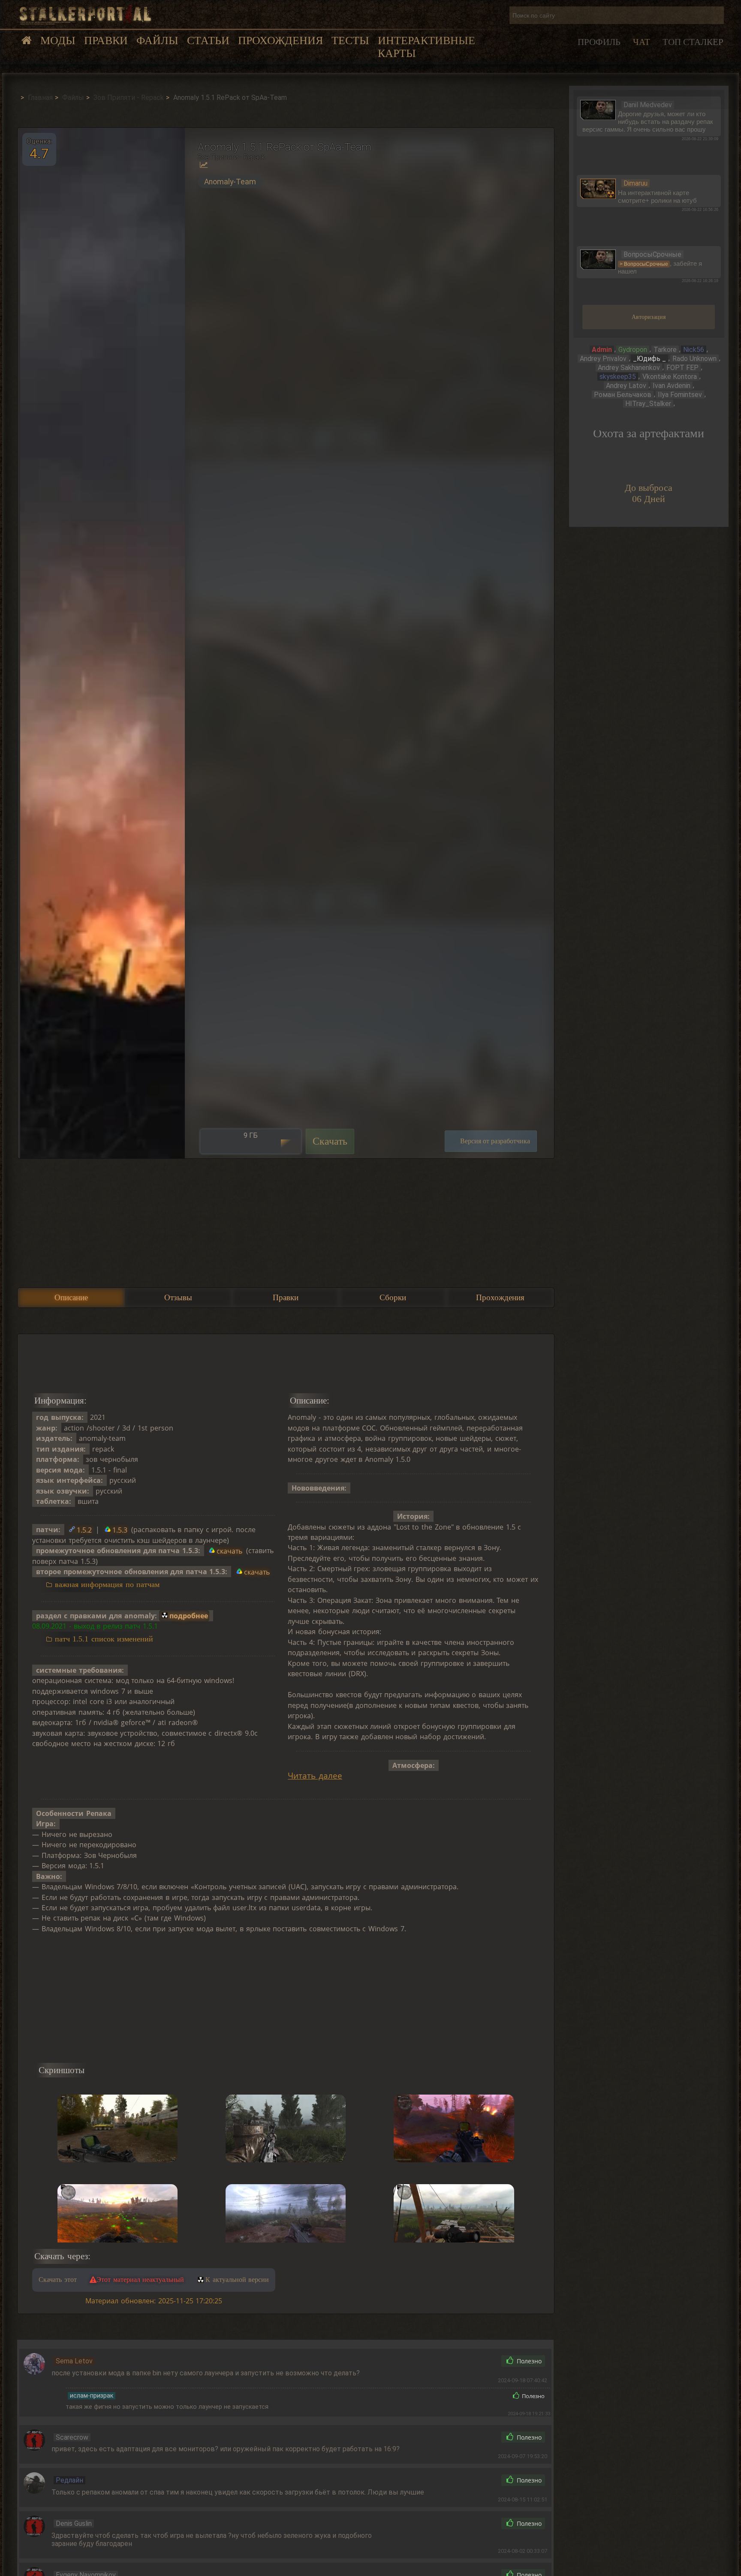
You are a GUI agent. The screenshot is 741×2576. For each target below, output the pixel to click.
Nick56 (694, 350)
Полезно (528, 2361)
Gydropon (633, 350)
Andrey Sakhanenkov (629, 368)
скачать (229, 1551)
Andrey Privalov (603, 359)
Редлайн (69, 2480)
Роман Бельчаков (623, 395)
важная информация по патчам (107, 1584)
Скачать (330, 1141)
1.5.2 (84, 1530)
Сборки (393, 1297)
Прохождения (280, 41)
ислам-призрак (92, 2396)
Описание (71, 1297)
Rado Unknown (694, 359)
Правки (106, 41)
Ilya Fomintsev (680, 395)
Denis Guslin (74, 2523)
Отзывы (178, 1297)
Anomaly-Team (230, 182)
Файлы (157, 41)
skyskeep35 (618, 377)
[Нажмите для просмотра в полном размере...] (101, 643)
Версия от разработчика (495, 1141)
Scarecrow (72, 2437)
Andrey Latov (626, 386)
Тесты (350, 41)
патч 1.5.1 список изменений (104, 1639)
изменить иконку (598, 109)
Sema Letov (74, 2361)
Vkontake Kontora (670, 377)
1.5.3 (120, 1530)
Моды (58, 41)
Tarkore (665, 350)
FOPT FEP (682, 368)
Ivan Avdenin (672, 386)
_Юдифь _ (649, 359)
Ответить (476, 2361)
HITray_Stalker (648, 404)
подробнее (189, 1616)
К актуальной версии (237, 2280)
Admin (602, 350)
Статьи (208, 41)
